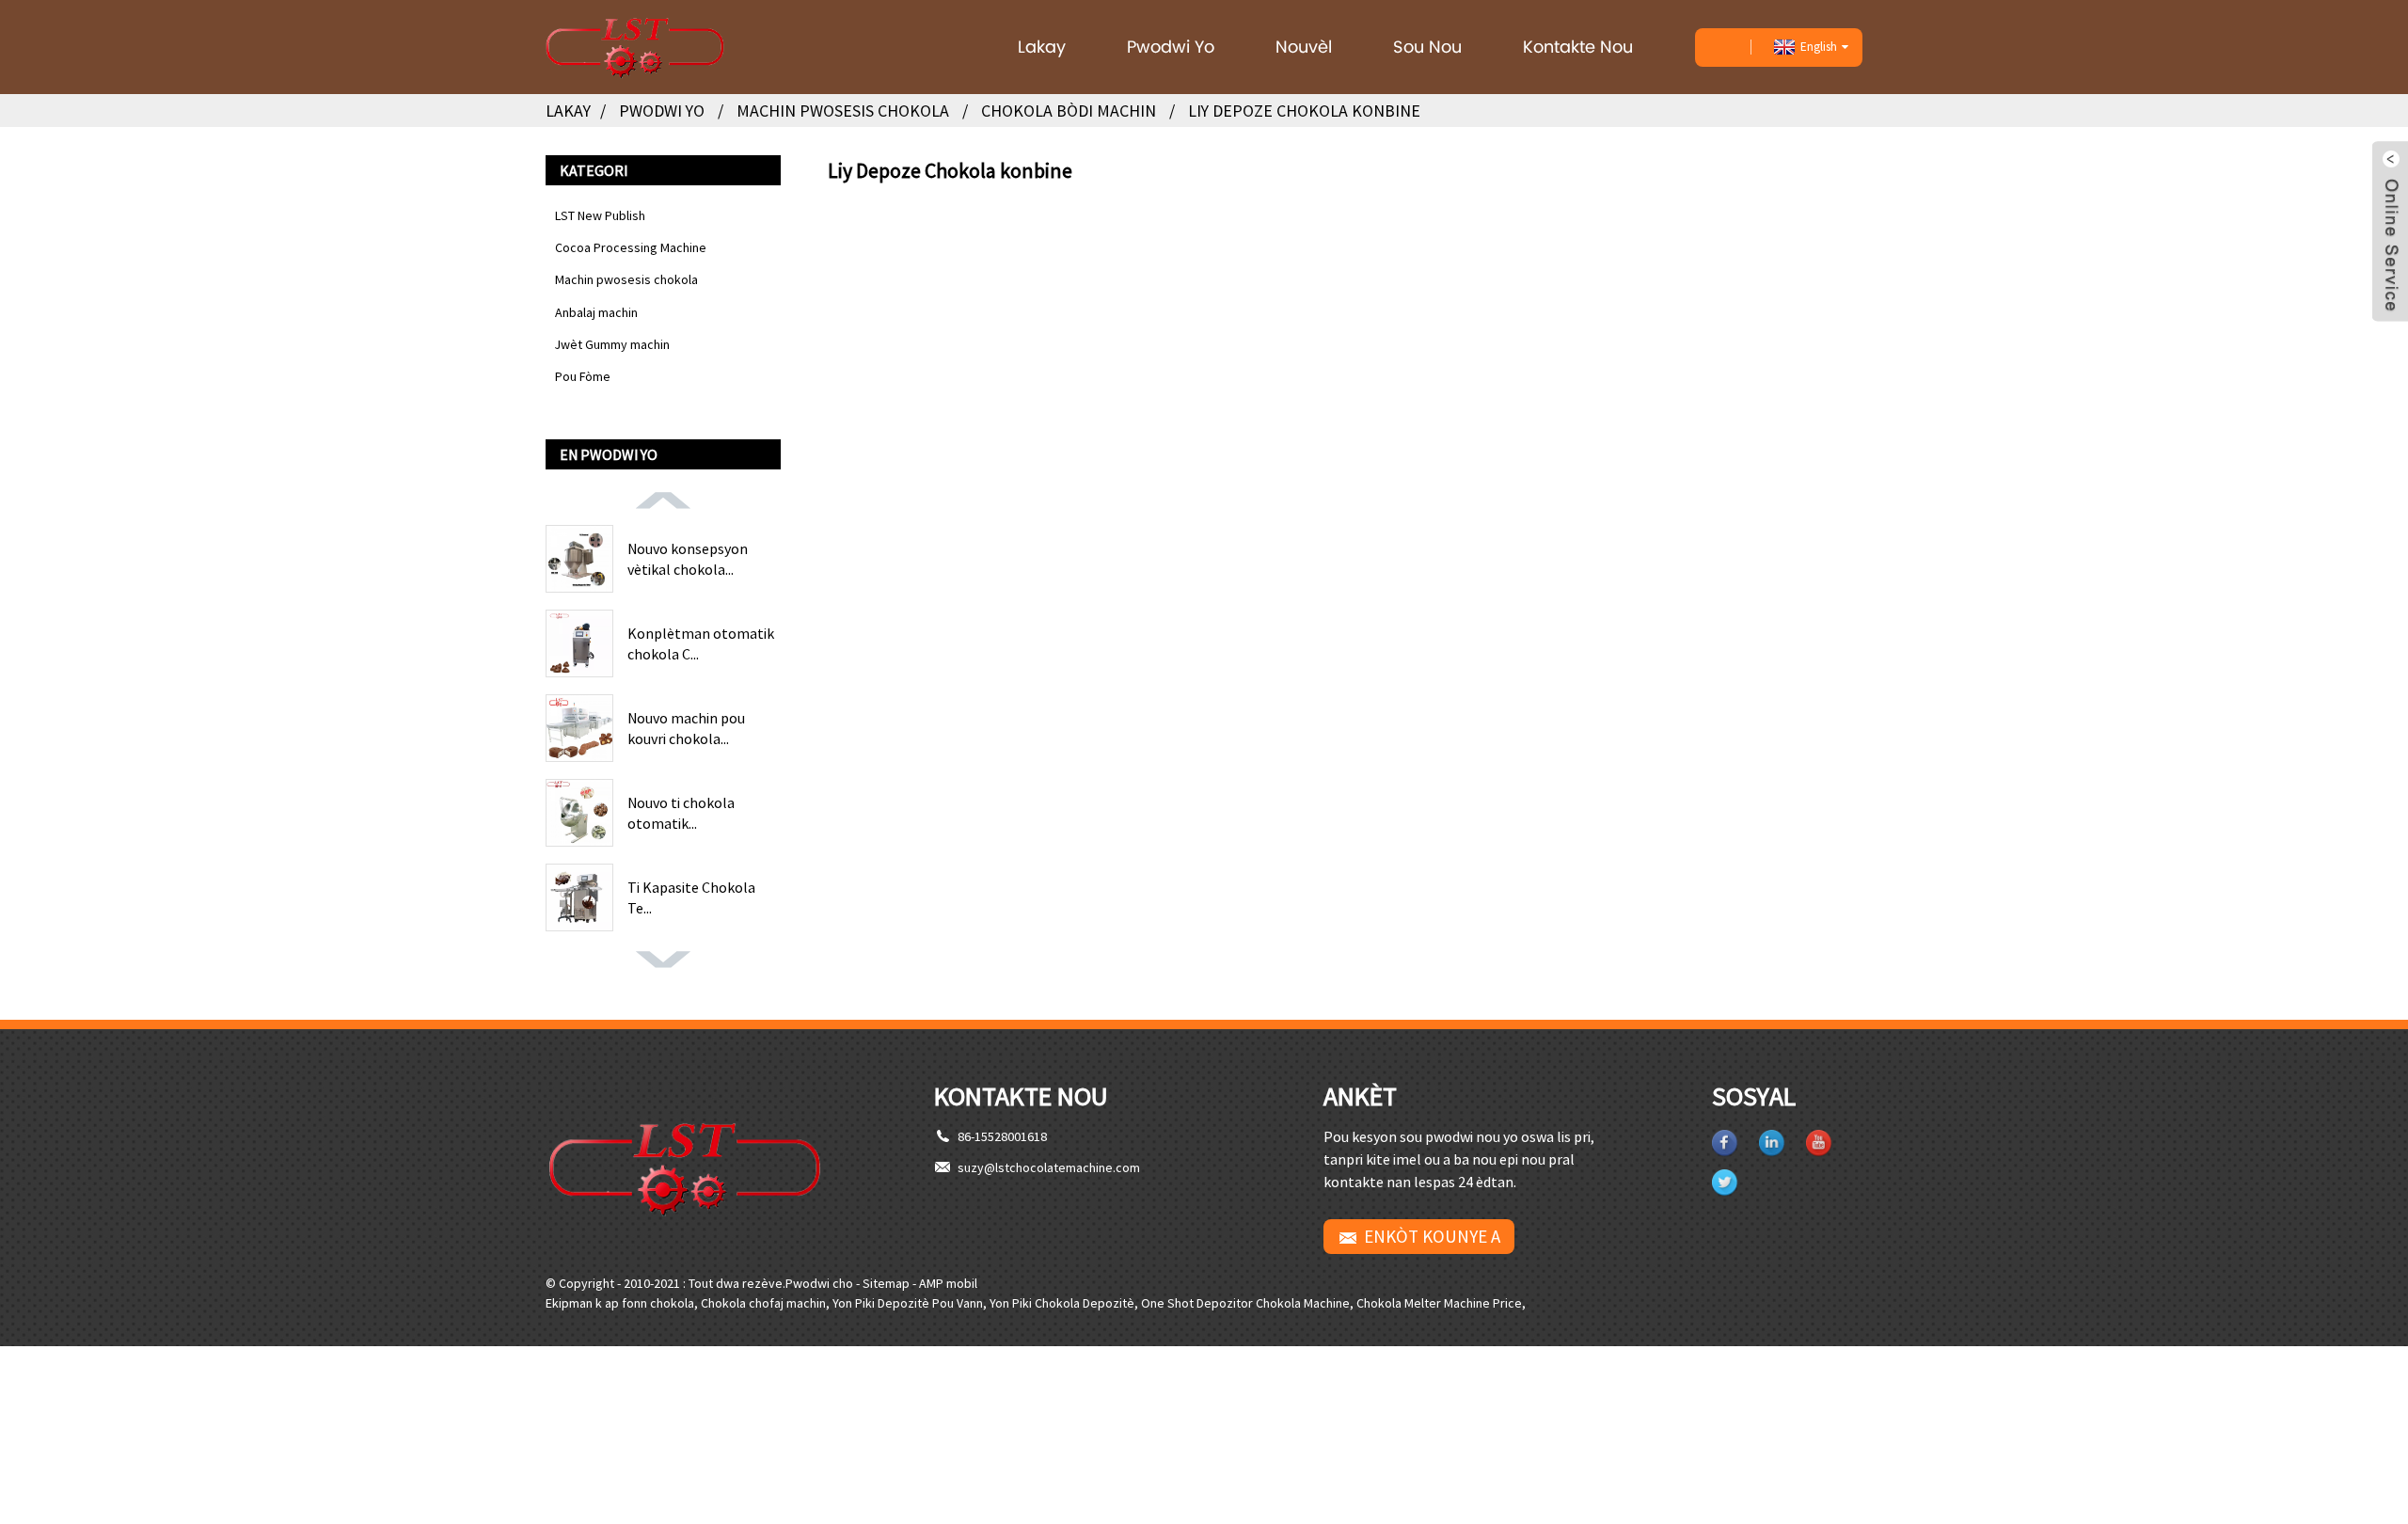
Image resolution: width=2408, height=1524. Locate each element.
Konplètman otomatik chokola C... (701, 643)
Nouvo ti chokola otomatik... (681, 813)
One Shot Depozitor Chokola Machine (1245, 1303)
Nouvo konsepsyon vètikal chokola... (688, 559)
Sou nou (1427, 47)
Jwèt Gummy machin (612, 344)
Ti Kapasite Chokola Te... (691, 897)
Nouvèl (1304, 47)
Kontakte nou (1578, 47)
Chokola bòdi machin (1069, 111)
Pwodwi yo (1171, 47)
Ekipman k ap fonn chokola (620, 1303)
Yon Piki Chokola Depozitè (1062, 1303)
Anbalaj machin (596, 312)
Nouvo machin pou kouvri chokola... (686, 728)
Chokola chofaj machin (763, 1303)
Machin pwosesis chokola (843, 111)
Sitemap (886, 1283)
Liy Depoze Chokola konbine (1304, 111)
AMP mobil (948, 1283)
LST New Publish (600, 215)
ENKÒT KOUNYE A (1432, 1236)
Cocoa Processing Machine (631, 247)
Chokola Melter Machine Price (1439, 1303)
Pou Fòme (583, 376)
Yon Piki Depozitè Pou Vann (908, 1303)
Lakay (1042, 47)
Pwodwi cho (819, 1283)
